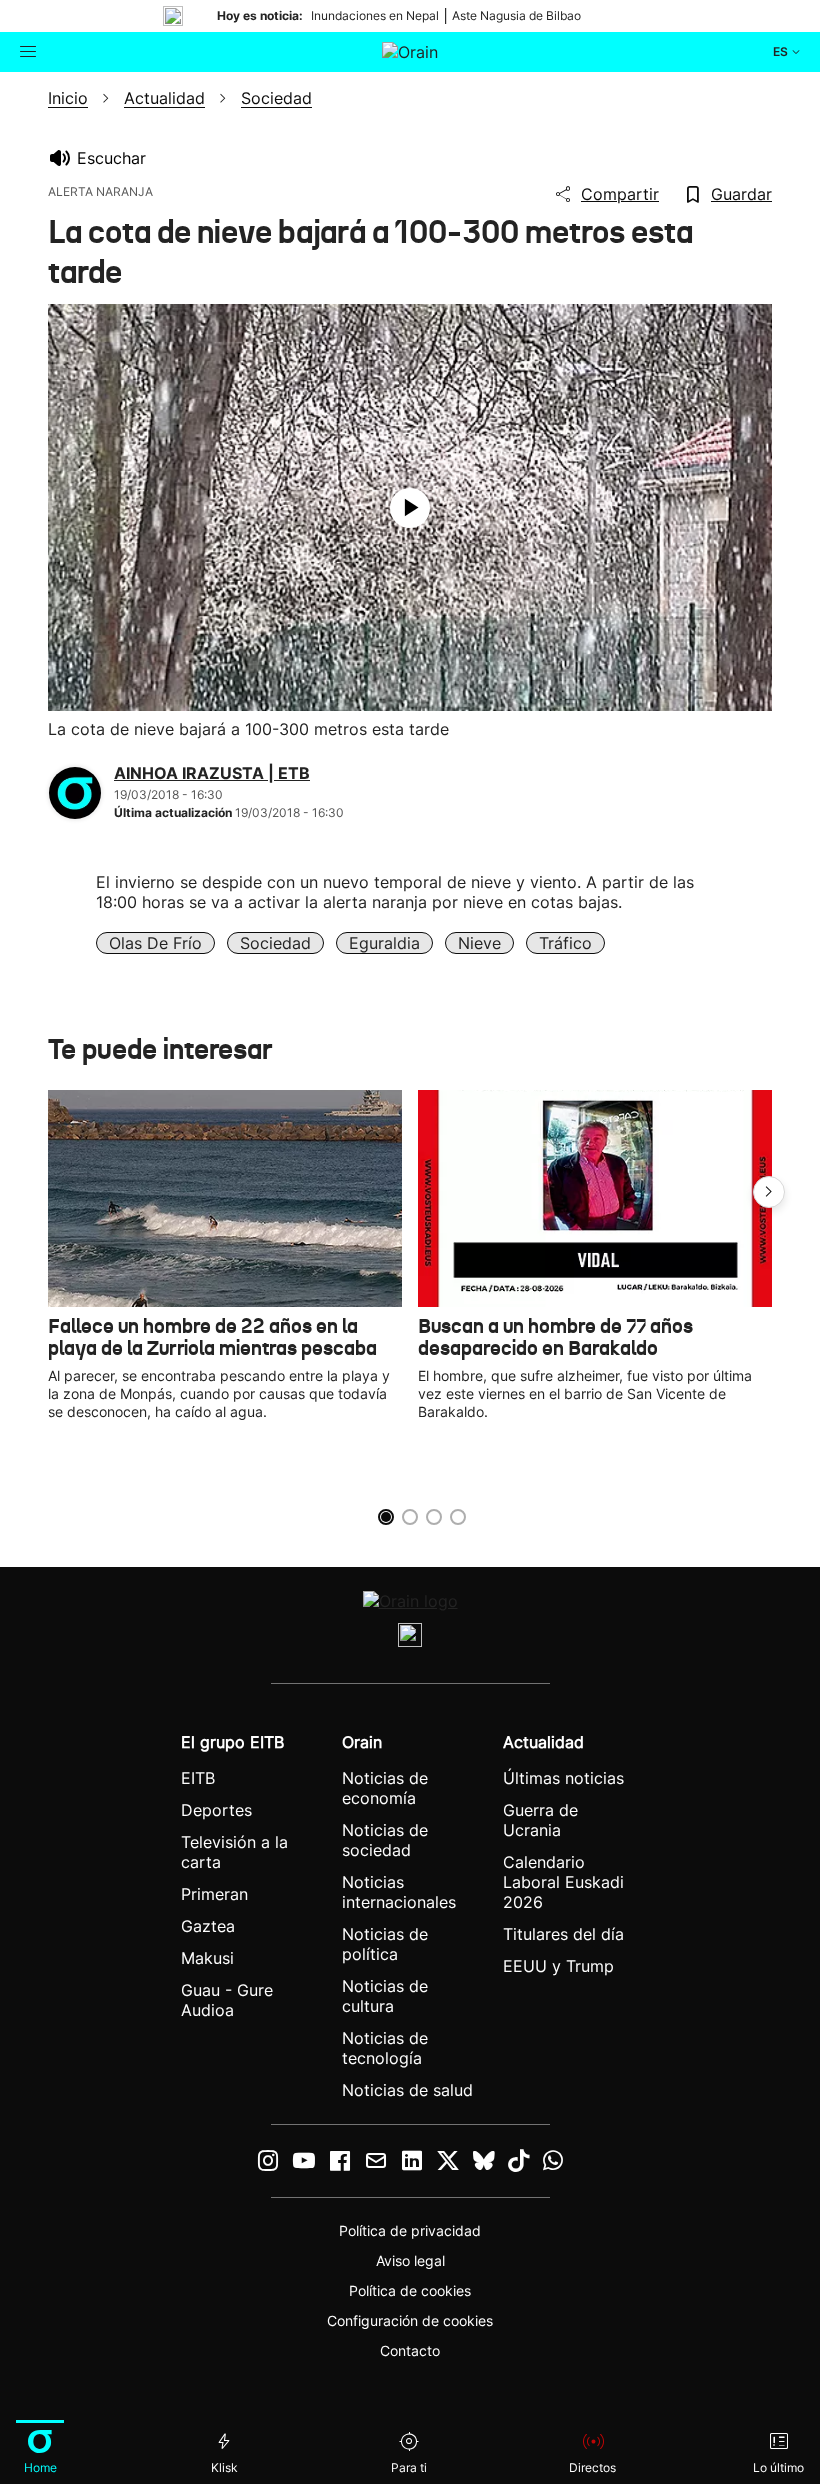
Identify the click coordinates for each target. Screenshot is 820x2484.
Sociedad (275, 943)
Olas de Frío (155, 943)
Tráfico (565, 943)
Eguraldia (384, 943)
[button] (769, 1192)
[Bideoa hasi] (410, 508)
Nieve (479, 943)
